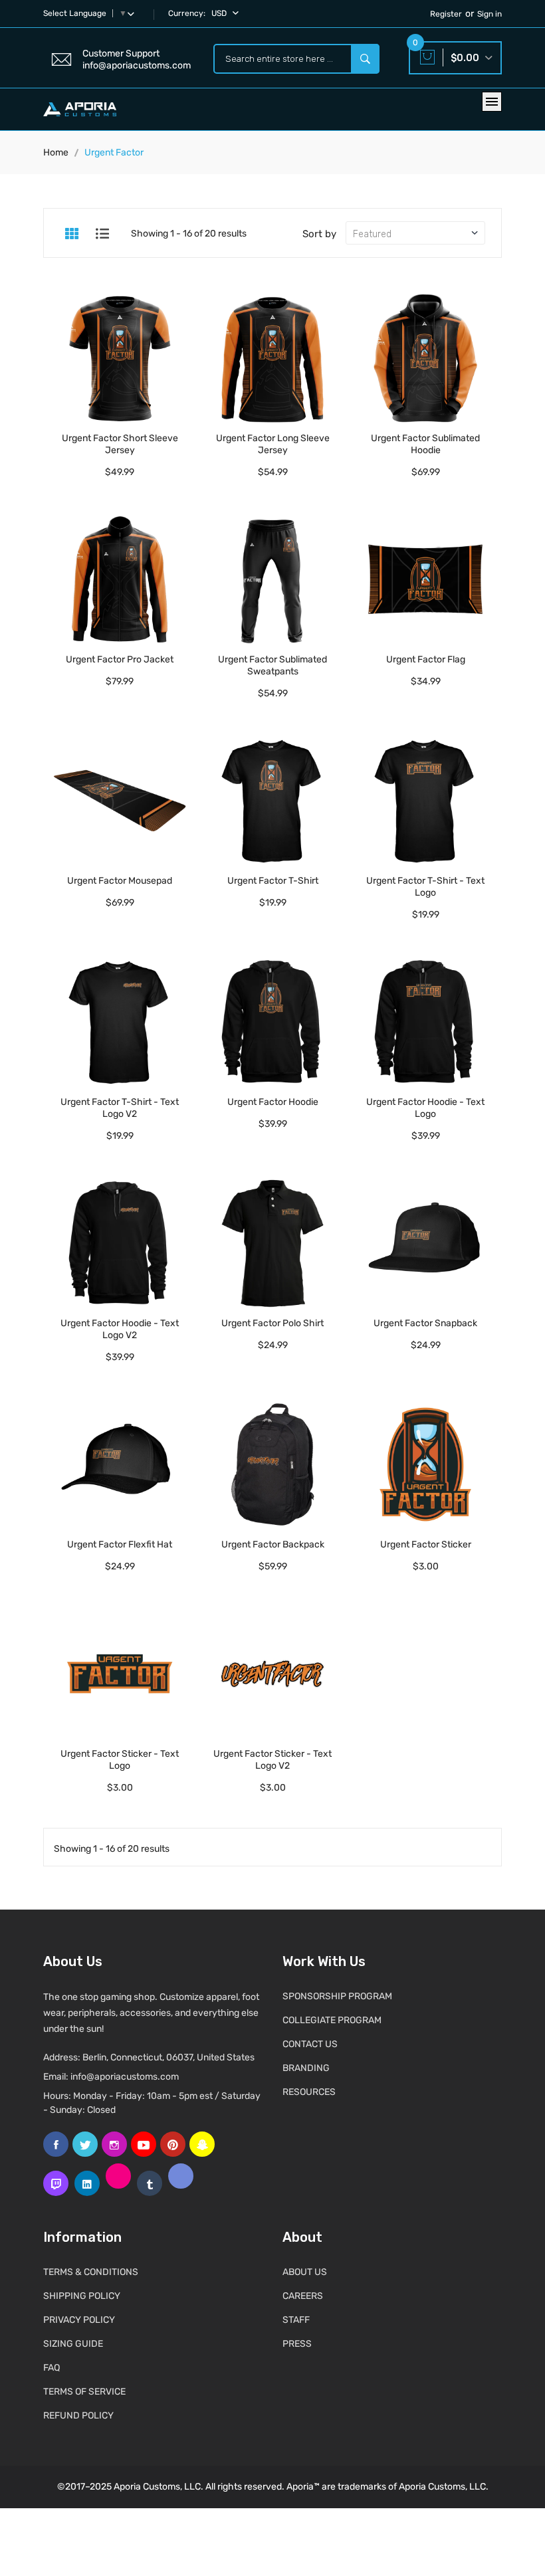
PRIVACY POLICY (79, 2320)
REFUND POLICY (78, 2416)
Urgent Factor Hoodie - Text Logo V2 (120, 1329)
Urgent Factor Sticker (426, 1544)
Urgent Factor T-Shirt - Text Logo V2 (120, 1108)
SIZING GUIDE (73, 2344)
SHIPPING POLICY (82, 2296)
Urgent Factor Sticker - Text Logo (120, 1760)
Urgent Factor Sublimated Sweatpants (272, 665)
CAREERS (303, 2296)
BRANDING (306, 2068)
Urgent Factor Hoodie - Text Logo (425, 1108)
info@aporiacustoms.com (125, 2077)
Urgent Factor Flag (426, 659)
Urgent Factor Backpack (273, 1544)
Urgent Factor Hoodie (273, 1102)
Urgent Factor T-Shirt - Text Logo (425, 887)
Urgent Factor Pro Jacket (120, 659)
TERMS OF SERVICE (84, 2392)
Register (446, 14)
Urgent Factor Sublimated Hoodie (425, 444)
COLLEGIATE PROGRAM (332, 2020)
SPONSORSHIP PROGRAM (337, 1996)
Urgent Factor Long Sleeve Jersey (273, 444)
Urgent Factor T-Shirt (273, 881)
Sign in (490, 14)
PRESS (297, 2344)
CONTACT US (310, 2044)
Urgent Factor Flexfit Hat (120, 1544)
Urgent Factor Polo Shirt (272, 1323)
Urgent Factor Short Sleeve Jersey (120, 444)
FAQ (52, 2368)
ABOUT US (305, 2272)
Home (56, 152)
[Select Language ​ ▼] (134, 13)
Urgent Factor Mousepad (120, 881)
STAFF (296, 2320)
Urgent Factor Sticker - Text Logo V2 (272, 1760)
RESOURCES (309, 2092)
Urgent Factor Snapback (425, 1323)
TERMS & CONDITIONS (91, 2272)
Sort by (319, 234)
